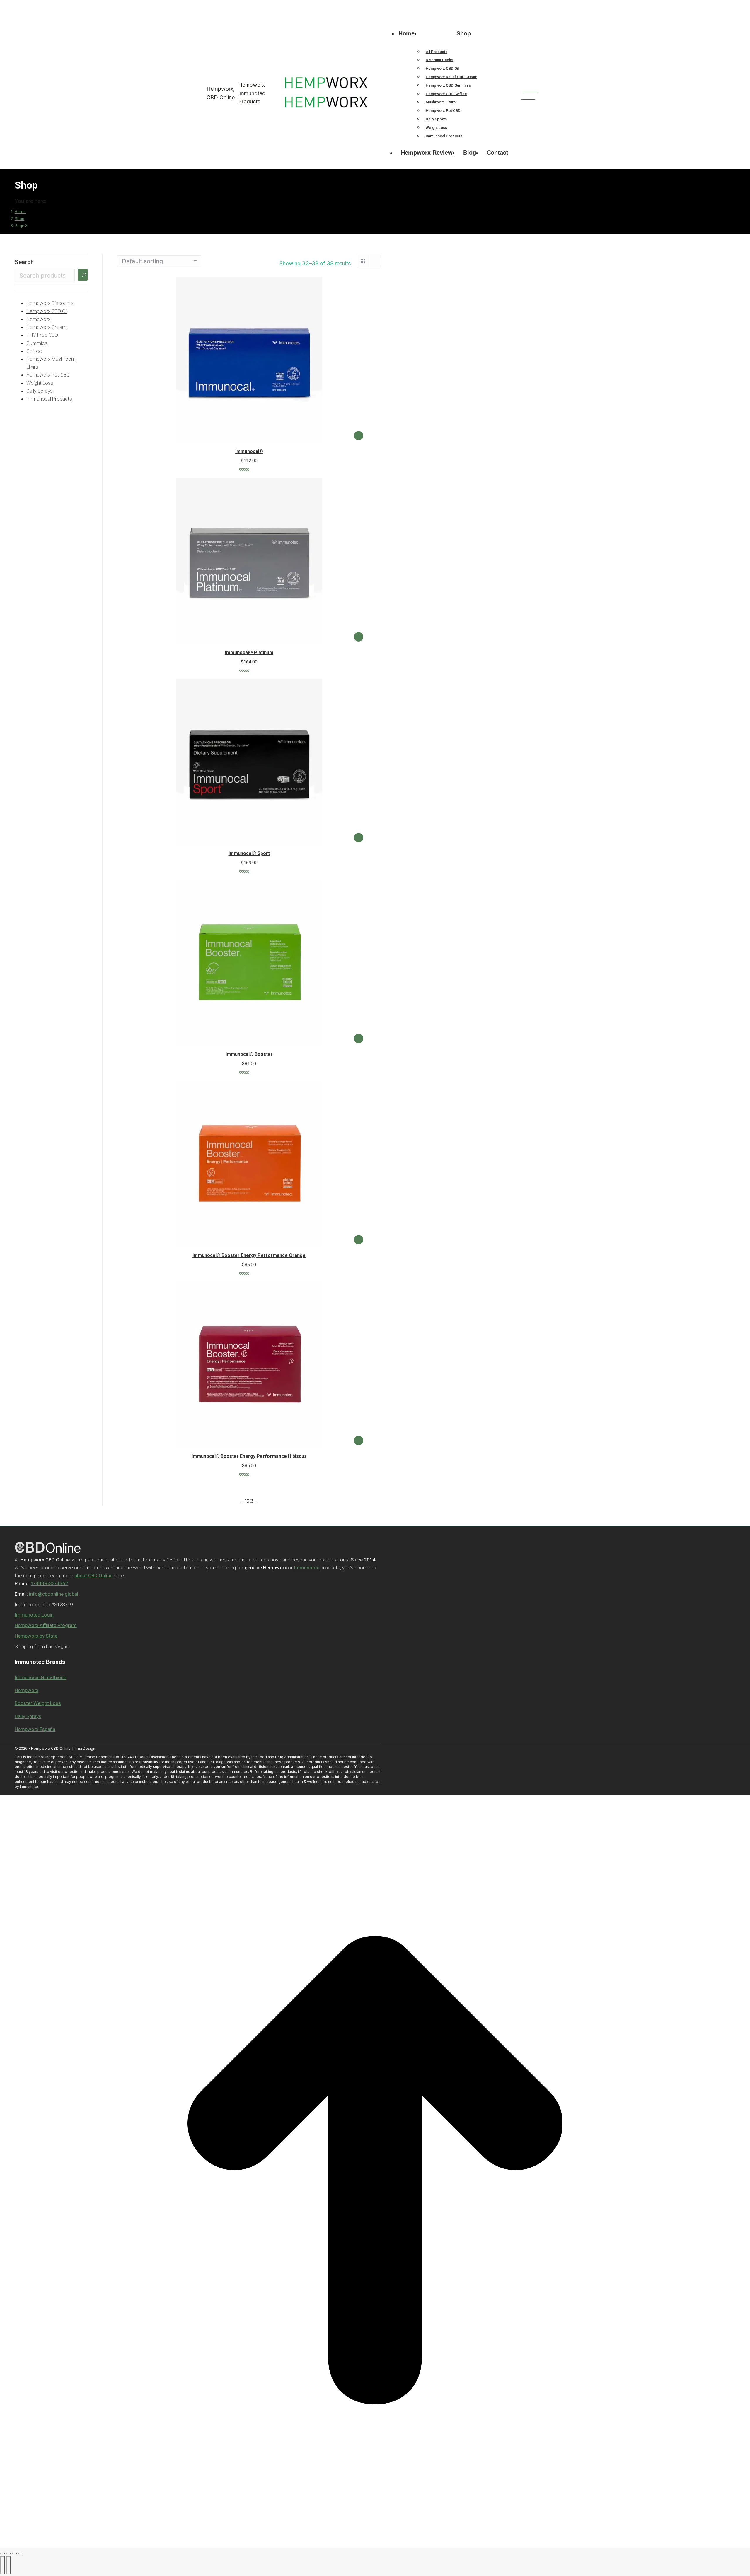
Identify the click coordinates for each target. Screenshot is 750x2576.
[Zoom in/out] (21, 2553)
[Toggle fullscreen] (15, 2553)
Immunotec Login (34, 1615)
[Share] (8, 2553)
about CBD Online (93, 1576)
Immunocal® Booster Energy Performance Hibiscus (249, 1456)
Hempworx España (35, 1729)
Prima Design (84, 1748)
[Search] (83, 275)
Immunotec (307, 1568)
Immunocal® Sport (249, 853)
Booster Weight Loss (38, 1703)
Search (24, 262)
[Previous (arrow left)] (2, 2565)
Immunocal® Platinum (249, 652)
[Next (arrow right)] (8, 2565)
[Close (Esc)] (2, 2553)
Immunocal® (249, 451)
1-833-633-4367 (207, 5)
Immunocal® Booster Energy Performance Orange (249, 1255)
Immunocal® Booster (249, 1054)
